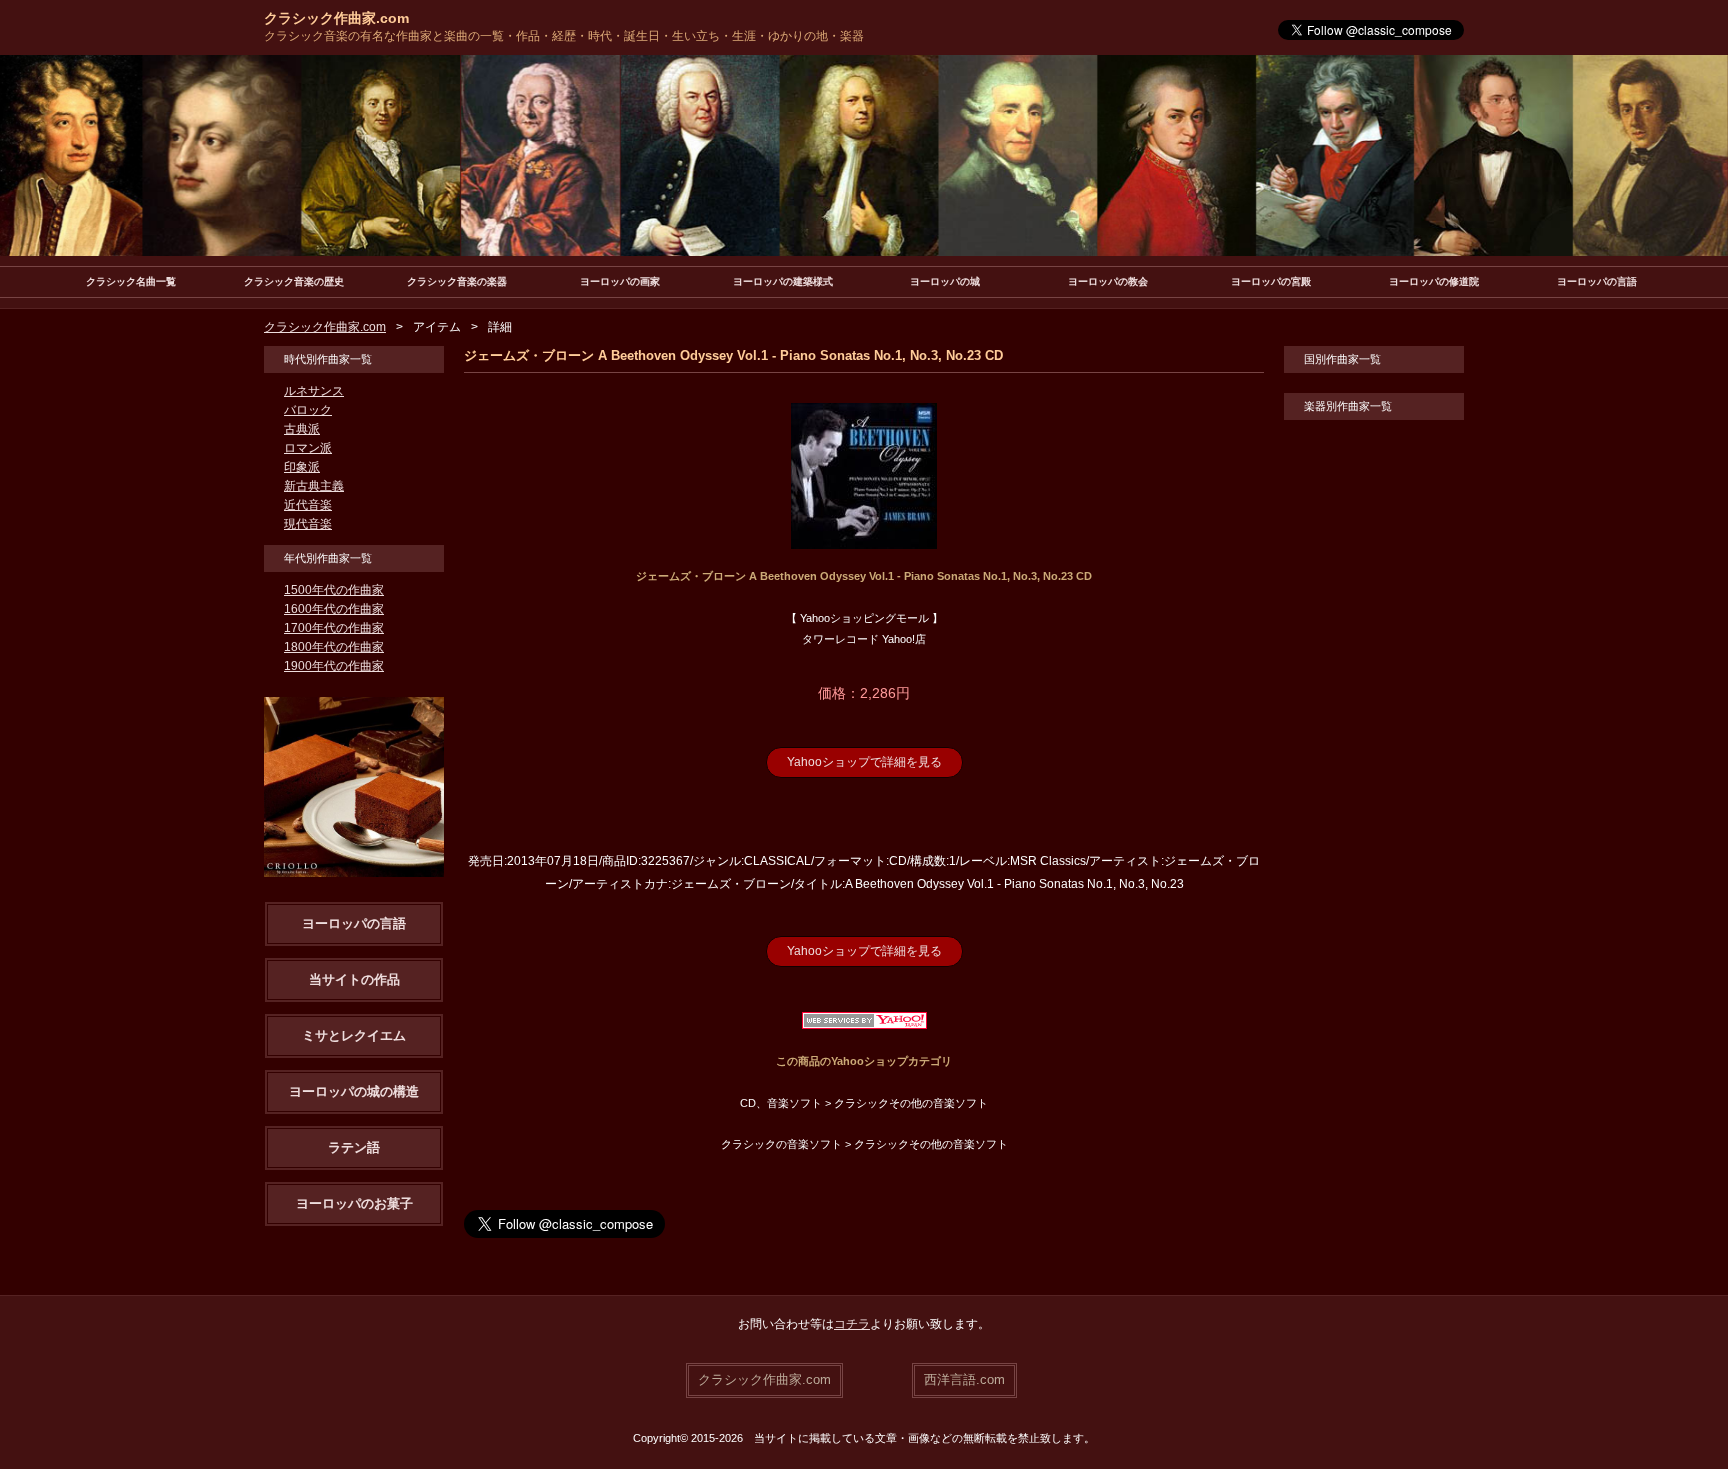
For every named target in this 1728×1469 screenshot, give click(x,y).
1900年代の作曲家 (334, 666)
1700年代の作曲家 (334, 628)
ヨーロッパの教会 (1108, 281)
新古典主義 (314, 486)
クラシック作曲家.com (336, 18)
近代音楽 (308, 505)
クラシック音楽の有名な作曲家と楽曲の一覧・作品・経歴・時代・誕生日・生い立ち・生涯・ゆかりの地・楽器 (564, 36)
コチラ (852, 1324)
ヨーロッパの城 (945, 281)
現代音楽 (308, 524)
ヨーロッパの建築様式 (783, 281)
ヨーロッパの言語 (1597, 281)
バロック (308, 410)
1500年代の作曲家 (334, 590)
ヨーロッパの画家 (620, 281)
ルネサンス (314, 391)
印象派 (302, 467)
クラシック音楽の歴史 (294, 281)
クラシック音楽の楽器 (457, 281)
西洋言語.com (964, 1379)
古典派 (302, 429)
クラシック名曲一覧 (131, 281)
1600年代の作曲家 (334, 609)
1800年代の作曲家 (334, 647)
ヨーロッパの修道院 (1434, 281)
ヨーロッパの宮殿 (1271, 281)
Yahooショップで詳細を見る (864, 762)
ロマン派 (308, 448)
